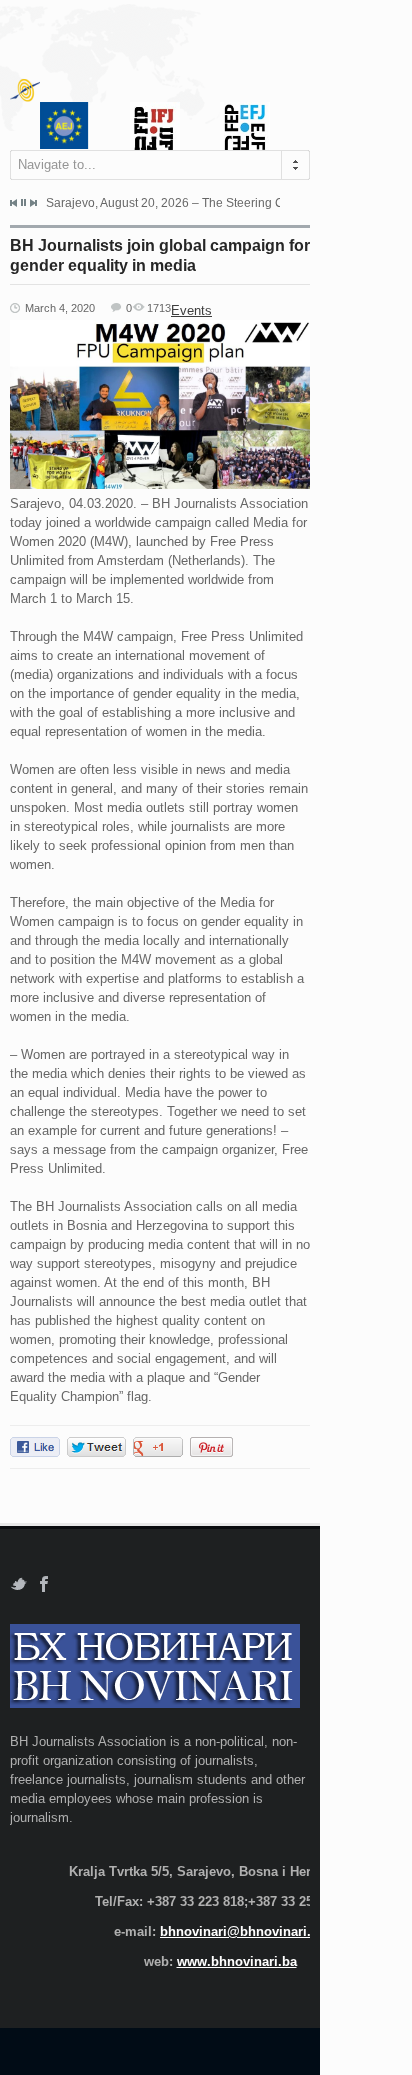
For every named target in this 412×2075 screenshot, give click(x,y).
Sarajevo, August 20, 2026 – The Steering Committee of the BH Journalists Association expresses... (163, 203)
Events (191, 310)
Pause (23, 202)
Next (33, 203)
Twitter (18, 1584)
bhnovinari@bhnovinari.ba (243, 1931)
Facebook (44, 1584)
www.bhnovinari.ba (237, 1961)
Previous (14, 203)
